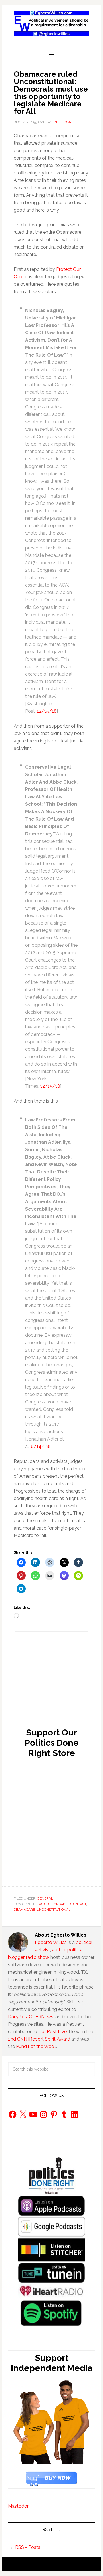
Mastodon (19, 2506)
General (45, 1898)
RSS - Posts (28, 2547)
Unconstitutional (54, 1910)
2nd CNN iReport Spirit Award (39, 2039)
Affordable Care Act (67, 1904)
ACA (42, 1904)
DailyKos (17, 2017)
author (59, 1950)
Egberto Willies (51, 1942)
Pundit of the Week (36, 2046)
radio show (38, 1957)
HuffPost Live (53, 2032)
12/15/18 (47, 711)
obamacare (24, 1910)
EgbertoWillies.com (51, 23)
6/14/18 (40, 1446)
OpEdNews (41, 2017)
